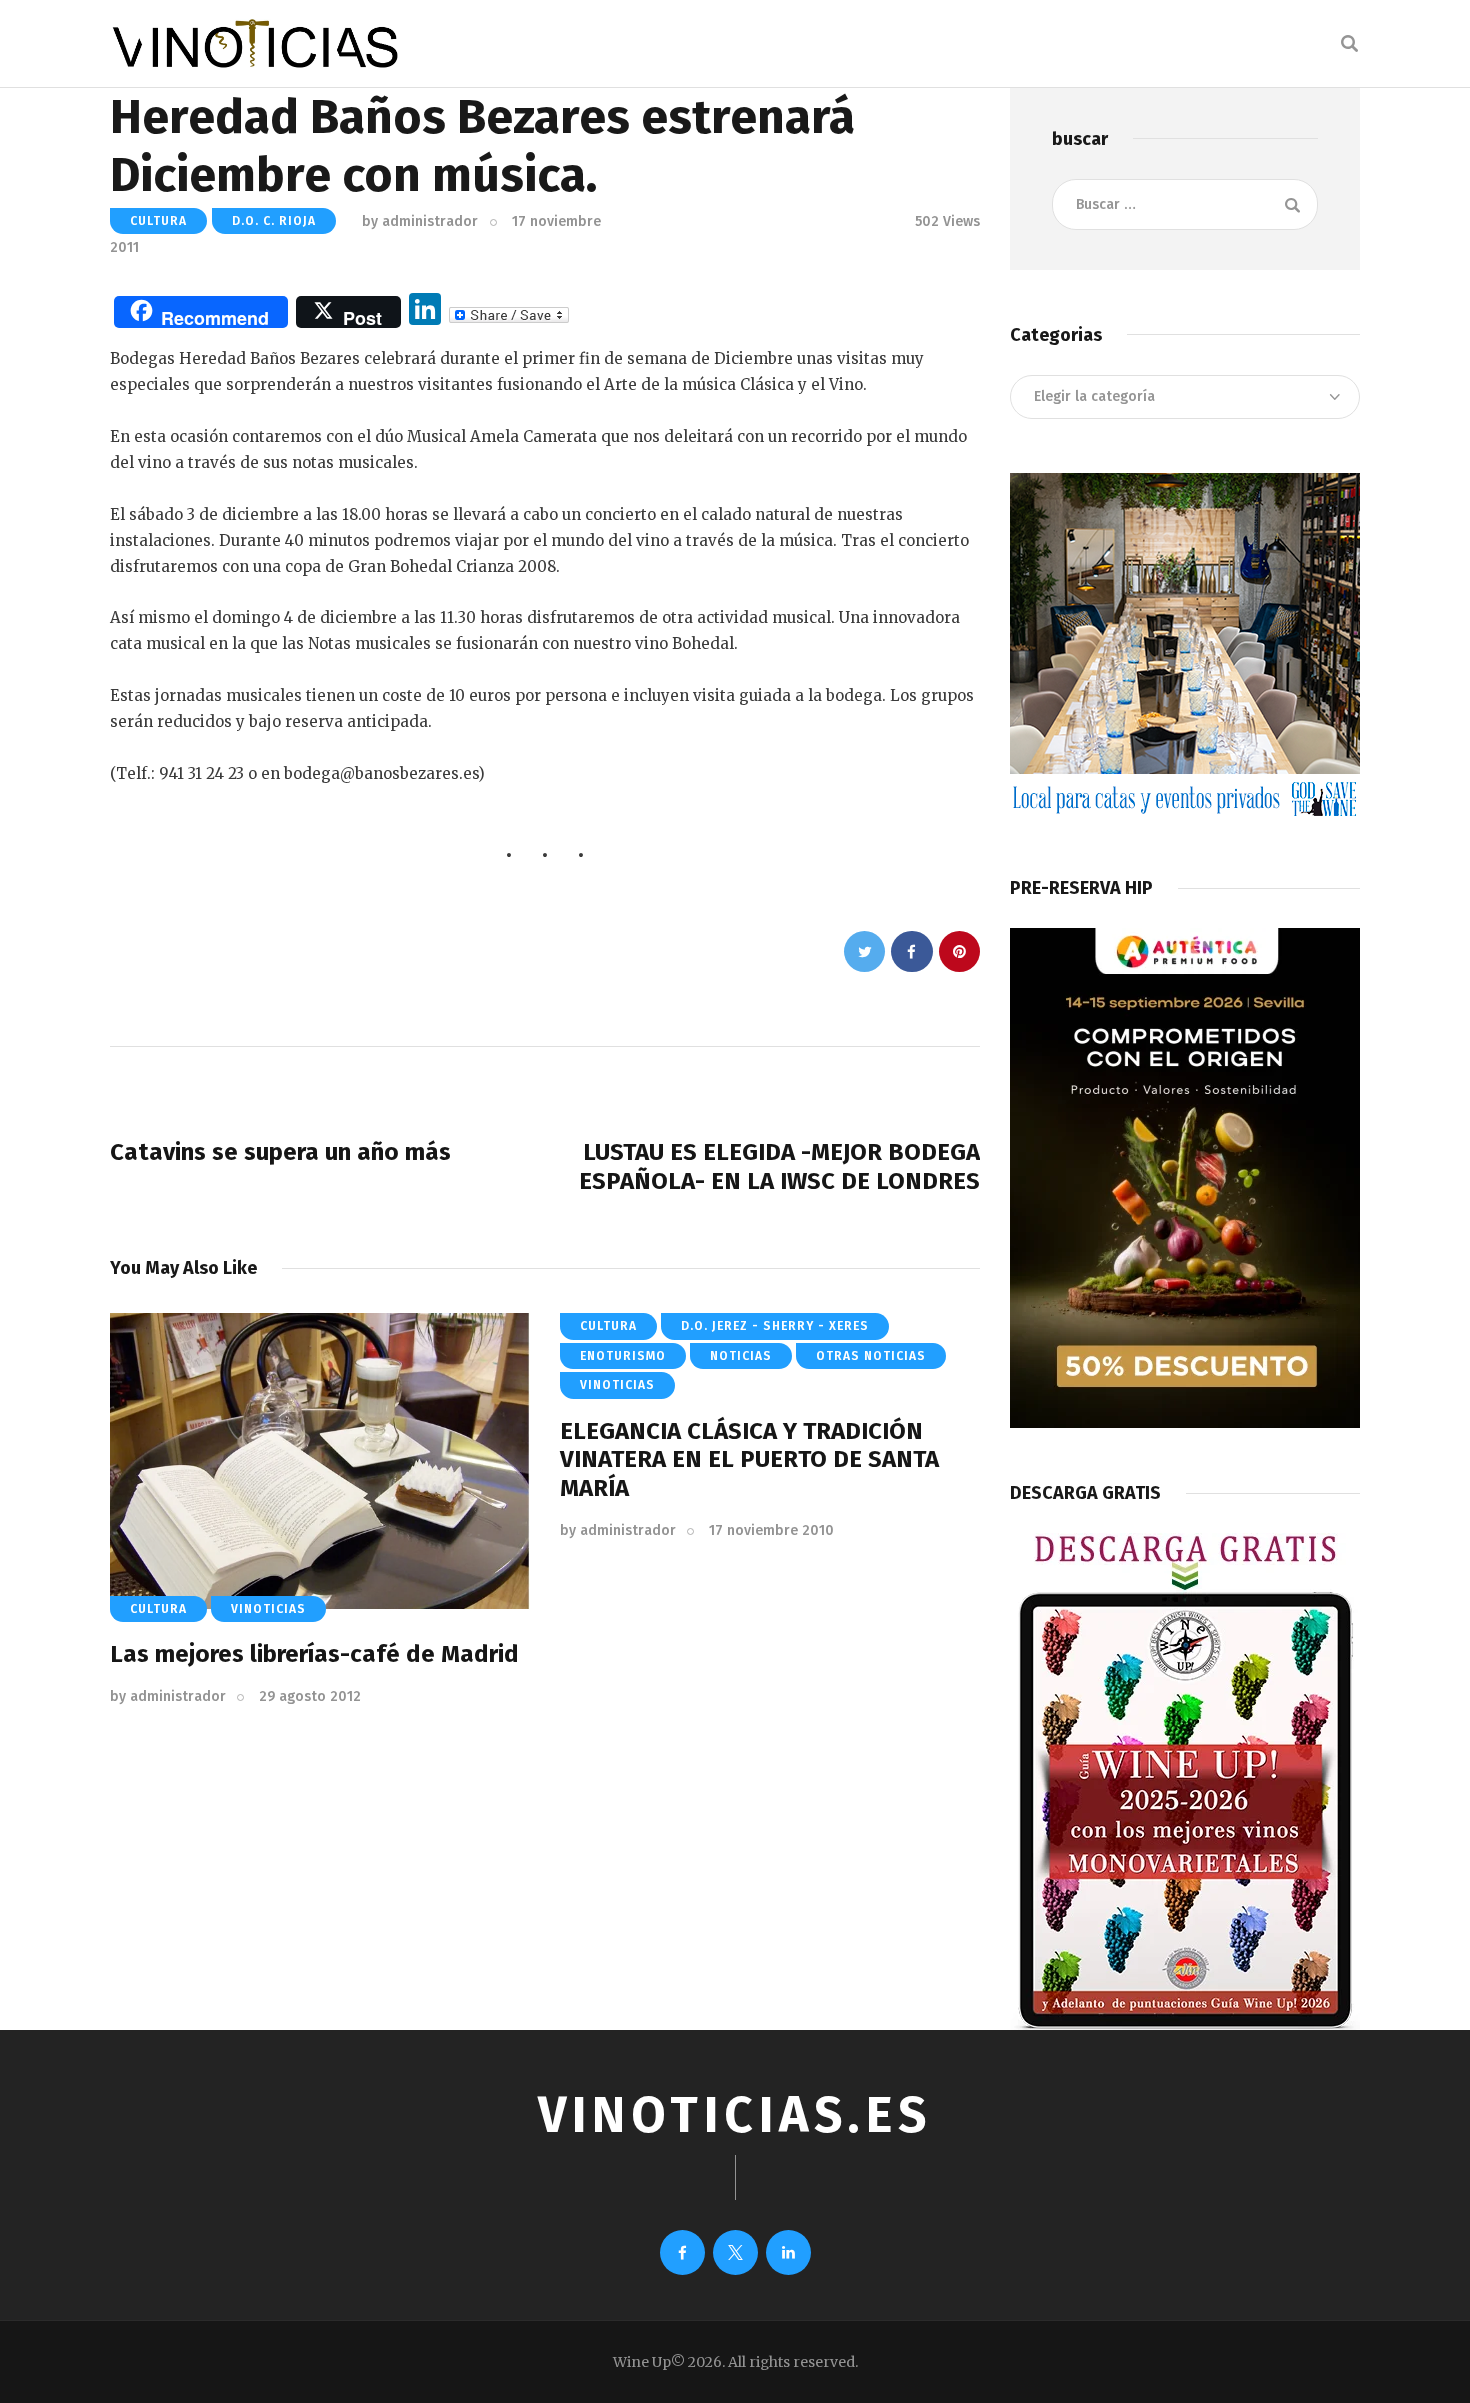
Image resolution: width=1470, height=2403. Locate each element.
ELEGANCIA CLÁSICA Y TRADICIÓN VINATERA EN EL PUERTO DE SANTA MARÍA (749, 1460)
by (420, 221)
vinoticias (268, 1609)
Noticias (741, 1356)
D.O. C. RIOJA (274, 221)
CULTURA (158, 221)
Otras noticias (871, 1356)
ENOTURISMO (623, 1356)
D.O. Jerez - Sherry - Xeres (775, 1326)
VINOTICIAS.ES (735, 2115)
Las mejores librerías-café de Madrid (314, 1654)
